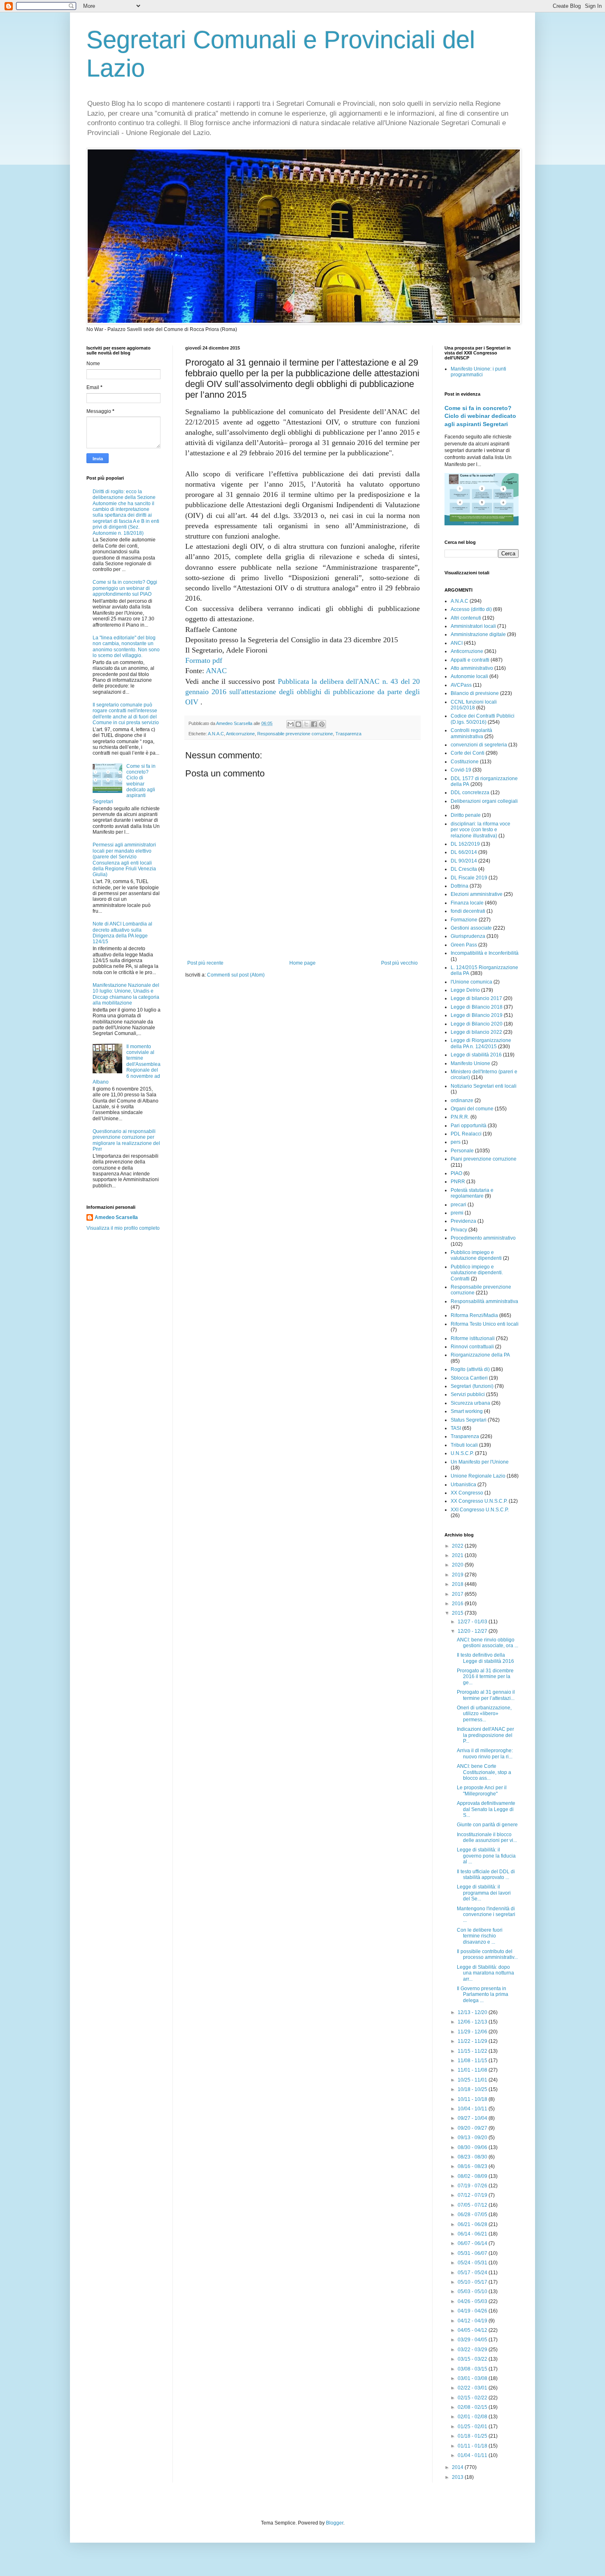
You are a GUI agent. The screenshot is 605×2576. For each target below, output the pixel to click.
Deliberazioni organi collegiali (484, 801)
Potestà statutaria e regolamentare (472, 1193)
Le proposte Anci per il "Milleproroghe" (482, 1790)
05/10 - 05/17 (473, 2282)
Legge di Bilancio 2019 (477, 1015)
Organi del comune (472, 1109)
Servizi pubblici (468, 1394)
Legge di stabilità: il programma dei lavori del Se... (484, 1893)
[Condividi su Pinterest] (322, 724)
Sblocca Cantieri (469, 1378)
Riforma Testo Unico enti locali (485, 1324)
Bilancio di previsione (475, 693)
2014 (458, 2467)
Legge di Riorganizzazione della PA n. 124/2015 (481, 1043)
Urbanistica (463, 1485)
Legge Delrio (465, 990)
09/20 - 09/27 (473, 2128)
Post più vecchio (399, 963)
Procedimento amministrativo (483, 1238)
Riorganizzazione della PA (480, 1355)
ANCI (457, 643)
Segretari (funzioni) (472, 1386)
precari (458, 1205)
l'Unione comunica (471, 982)
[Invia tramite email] (291, 724)
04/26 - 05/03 (473, 2301)
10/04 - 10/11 (473, 2109)
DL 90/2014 (464, 861)
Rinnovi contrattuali (472, 1347)
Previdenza (463, 1221)
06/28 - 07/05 (473, 2215)
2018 (458, 1584)
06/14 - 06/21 (473, 2234)
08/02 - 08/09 (473, 2176)
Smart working (467, 1411)
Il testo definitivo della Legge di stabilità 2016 (485, 1658)
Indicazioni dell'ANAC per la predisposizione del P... (485, 1735)
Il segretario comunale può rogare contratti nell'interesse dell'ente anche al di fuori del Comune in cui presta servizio (126, 714)
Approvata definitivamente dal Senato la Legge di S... (486, 1809)
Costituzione (465, 762)
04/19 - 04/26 (473, 2311)
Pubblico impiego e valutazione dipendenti (476, 1255)
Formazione (464, 920)
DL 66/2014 (464, 852)
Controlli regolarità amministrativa (471, 733)
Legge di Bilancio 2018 (477, 1007)
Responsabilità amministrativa (484, 1301)
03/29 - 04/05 (473, 2340)
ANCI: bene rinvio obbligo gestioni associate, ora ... (487, 1643)
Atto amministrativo (472, 668)
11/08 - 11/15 (473, 2061)
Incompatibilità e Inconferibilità (485, 953)
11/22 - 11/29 (473, 2041)
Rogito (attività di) (470, 1369)
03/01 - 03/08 (473, 2378)
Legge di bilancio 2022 (476, 1032)
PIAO (456, 1173)
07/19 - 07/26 (473, 2186)
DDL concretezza (470, 793)
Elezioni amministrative (477, 894)
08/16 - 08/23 (473, 2166)
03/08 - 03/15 (473, 2369)
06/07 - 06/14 (473, 2243)
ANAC (216, 671)
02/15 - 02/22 (473, 2398)
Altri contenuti (466, 618)
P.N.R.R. (460, 1117)
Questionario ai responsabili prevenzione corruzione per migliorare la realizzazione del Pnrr (126, 1140)
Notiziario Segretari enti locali (484, 1086)
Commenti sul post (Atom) (236, 975)
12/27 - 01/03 (473, 1622)
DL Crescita (464, 869)
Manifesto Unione (470, 1063)
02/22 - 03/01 (473, 2388)
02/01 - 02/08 (473, 2417)
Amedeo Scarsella (116, 1217)
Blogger (335, 2523)
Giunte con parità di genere (487, 1825)
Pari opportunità (469, 1126)
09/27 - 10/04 (473, 2118)
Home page (302, 963)
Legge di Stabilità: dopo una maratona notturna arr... (485, 1973)
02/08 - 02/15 (473, 2407)
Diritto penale (466, 815)
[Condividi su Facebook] (314, 724)
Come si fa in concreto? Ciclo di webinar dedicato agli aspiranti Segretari (480, 416)
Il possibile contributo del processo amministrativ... (487, 1954)
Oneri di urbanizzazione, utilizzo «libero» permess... (484, 1714)
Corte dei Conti (468, 753)
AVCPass (461, 685)
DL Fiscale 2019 (469, 878)
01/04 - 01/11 (473, 2455)
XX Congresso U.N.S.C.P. (479, 1501)
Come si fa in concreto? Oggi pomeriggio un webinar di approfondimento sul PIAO (125, 588)
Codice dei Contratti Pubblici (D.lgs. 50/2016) (483, 719)
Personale (462, 1151)
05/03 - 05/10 (473, 2292)
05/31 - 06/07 (473, 2253)
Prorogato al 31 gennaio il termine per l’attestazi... (486, 1695)
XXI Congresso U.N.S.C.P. (480, 1510)
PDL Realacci (466, 1134)
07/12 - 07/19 (473, 2195)
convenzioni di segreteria (479, 745)
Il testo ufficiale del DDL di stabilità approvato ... (486, 1874)
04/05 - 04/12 (473, 2330)
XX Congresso (467, 1493)
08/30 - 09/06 (473, 2147)
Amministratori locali (473, 626)
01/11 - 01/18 (473, 2446)
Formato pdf (204, 660)
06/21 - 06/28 (473, 2224)
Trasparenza (348, 734)
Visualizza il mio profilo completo (123, 1228)
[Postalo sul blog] (298, 724)
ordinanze (462, 1100)
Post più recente (205, 963)
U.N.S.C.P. (462, 1453)
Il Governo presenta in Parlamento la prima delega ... (483, 1994)
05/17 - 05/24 (473, 2273)
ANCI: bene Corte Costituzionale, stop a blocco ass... (484, 1772)
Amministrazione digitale (478, 634)
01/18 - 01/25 (473, 2436)
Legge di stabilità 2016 (476, 1055)
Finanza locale (467, 903)
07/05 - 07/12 (473, 2205)
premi (457, 1213)
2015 (458, 1613)
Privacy (459, 1230)
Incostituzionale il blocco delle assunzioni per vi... (487, 1837)
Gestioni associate (471, 928)
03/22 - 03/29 (473, 2350)
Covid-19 (461, 770)
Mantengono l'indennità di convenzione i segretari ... (486, 1915)
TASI (456, 1428)
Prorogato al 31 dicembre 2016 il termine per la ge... (485, 1677)
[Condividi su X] (306, 724)
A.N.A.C (216, 734)
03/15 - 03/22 (473, 2359)
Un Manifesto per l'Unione (480, 1462)
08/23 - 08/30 (473, 2157)
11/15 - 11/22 (473, 2051)
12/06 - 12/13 (473, 2022)
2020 (458, 1565)
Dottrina (460, 886)
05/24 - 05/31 (473, 2263)
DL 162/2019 (465, 844)
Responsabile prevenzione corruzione (295, 734)
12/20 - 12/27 (473, 1631)
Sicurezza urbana (470, 1403)
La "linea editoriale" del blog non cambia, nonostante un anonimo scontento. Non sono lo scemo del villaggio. (126, 647)
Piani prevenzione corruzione (484, 1159)
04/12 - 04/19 (473, 2321)
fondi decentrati (468, 911)
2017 (458, 1594)
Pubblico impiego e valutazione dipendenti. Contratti (477, 1273)
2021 (458, 1555)
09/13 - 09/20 (473, 2138)
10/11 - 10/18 (473, 2099)
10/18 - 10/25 (473, 2089)
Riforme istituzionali (473, 1338)
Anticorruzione (240, 734)
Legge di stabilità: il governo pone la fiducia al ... (486, 1856)
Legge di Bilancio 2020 (477, 1024)
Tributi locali (464, 1445)
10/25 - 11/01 (473, 2080)
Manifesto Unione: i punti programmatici (478, 372)
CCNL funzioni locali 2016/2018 (474, 705)
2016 (458, 1604)
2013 (458, 2477)
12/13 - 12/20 (473, 2012)
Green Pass (464, 945)
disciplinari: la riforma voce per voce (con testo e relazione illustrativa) (481, 830)
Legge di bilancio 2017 (476, 998)
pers (456, 1142)
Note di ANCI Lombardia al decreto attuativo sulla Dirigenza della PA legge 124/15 (122, 933)
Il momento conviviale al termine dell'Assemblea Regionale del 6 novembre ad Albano (127, 1064)
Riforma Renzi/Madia (474, 1315)
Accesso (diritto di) (471, 609)
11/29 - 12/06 (473, 2032)
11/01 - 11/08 (473, 2070)
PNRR (458, 1182)
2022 (458, 1546)
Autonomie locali (469, 676)
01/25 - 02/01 (473, 2427)
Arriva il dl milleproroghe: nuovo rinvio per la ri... (485, 1753)
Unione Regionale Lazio (478, 1476)
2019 (458, 1575)
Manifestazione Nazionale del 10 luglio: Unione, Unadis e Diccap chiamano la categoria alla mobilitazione (126, 994)
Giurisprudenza (468, 936)
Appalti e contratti (470, 660)
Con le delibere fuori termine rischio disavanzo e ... (480, 1936)
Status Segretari (469, 1420)
